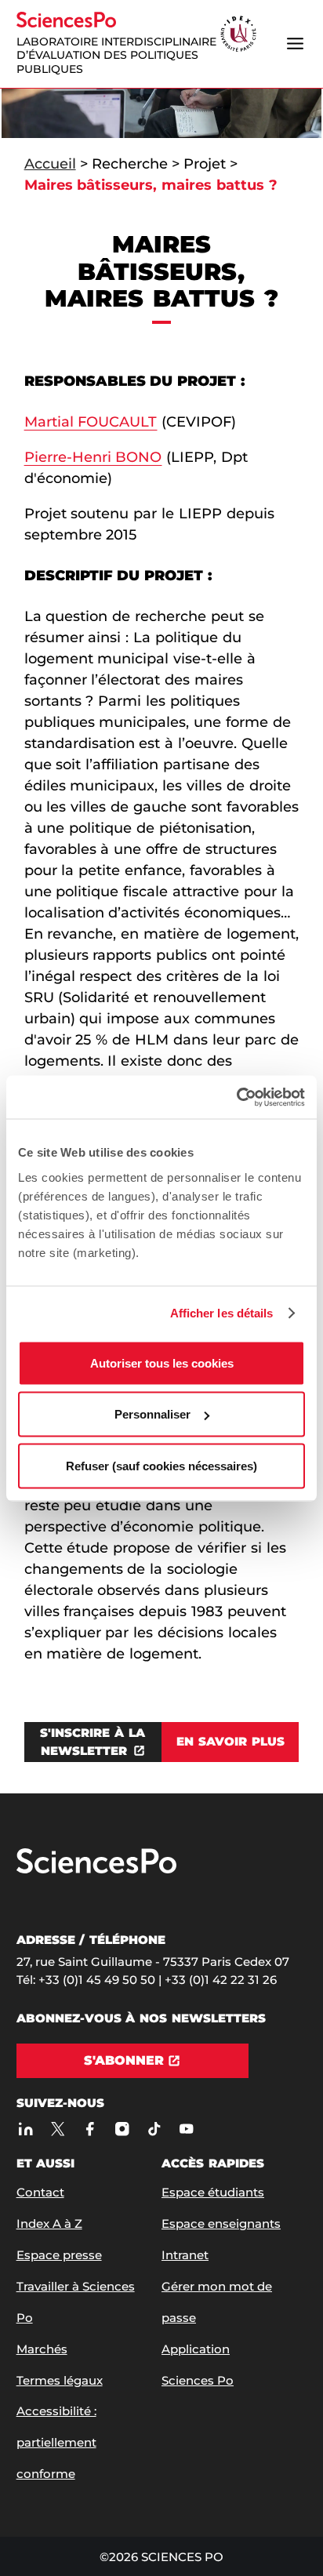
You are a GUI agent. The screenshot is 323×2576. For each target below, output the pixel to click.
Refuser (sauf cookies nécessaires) (161, 1465)
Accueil (50, 164)
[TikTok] (155, 2129)
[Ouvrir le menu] (295, 44)
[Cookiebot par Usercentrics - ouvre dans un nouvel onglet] (236, 1097)
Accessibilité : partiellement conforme (56, 2442)
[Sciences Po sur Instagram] (123, 2129)
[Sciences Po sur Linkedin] (26, 2129)
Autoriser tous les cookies (162, 1362)
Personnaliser (152, 1414)
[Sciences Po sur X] (58, 2129)
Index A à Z (49, 2224)
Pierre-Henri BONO (93, 457)
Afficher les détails (222, 1313)
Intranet (185, 2255)
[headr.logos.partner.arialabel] (238, 35)
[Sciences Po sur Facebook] (91, 2129)
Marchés (42, 2349)
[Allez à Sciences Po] (96, 1870)
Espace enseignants (221, 2224)
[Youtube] (187, 2129)
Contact (40, 2192)
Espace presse (59, 2255)
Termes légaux (60, 2380)
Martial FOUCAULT (91, 422)
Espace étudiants (213, 2192)
